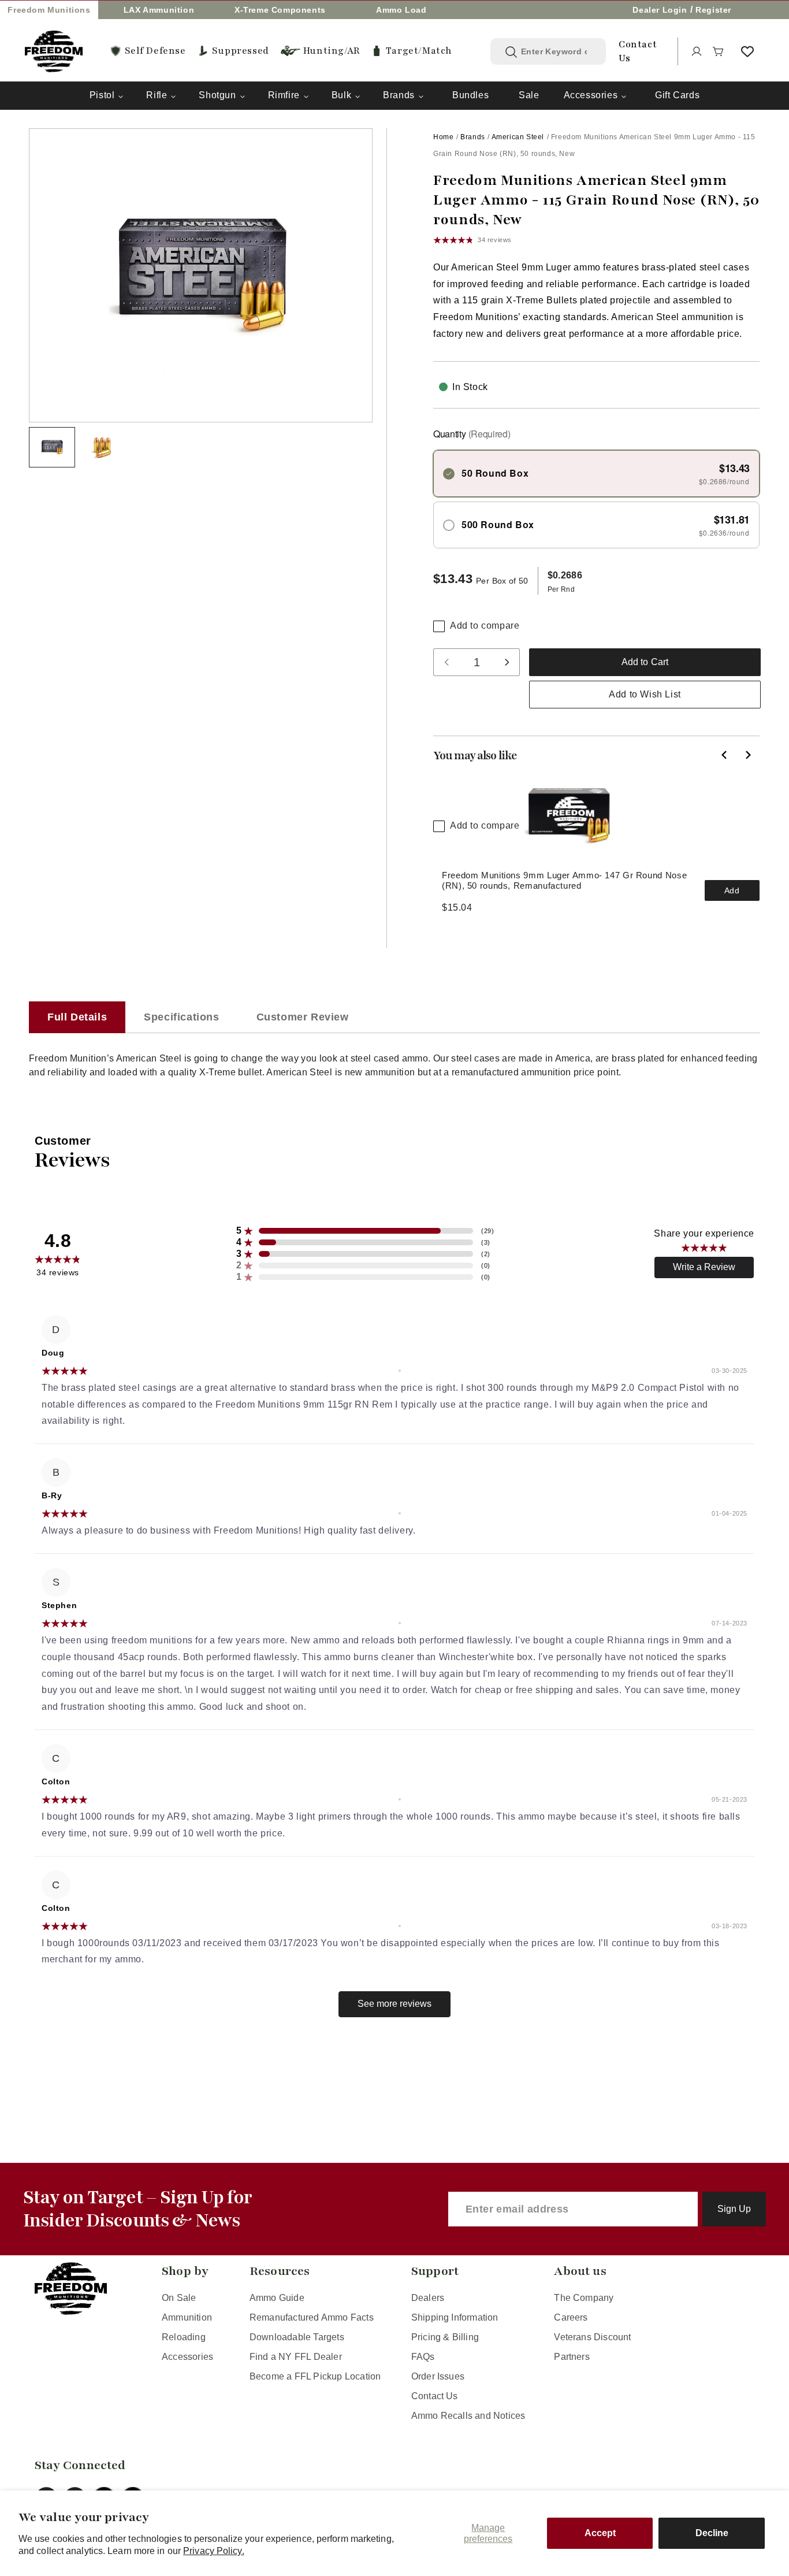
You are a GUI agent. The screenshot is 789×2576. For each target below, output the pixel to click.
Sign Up (734, 2209)
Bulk (341, 95)
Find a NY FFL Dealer (296, 2357)
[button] (719, 51)
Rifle (157, 95)
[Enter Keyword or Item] (511, 52)
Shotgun (217, 95)
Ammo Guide (277, 2298)
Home (443, 137)
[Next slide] (748, 755)
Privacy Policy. (214, 2551)
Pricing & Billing (445, 2337)
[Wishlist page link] (747, 51)
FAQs (423, 2357)
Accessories (591, 95)
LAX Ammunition (159, 10)
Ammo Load (401, 10)
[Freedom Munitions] (54, 51)
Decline (712, 2533)
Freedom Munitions (49, 10)
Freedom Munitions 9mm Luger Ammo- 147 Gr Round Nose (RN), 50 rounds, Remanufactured (564, 880)
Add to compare (485, 626)
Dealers (428, 2298)
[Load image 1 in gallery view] (52, 447)
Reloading (184, 2337)
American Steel (518, 137)
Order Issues (438, 2376)
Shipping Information (455, 2317)
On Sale (179, 2298)
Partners (572, 2357)
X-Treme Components (280, 10)
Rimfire (284, 95)
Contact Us (435, 2396)
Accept (600, 2533)
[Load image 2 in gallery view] (103, 447)
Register (713, 10)
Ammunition (187, 2317)
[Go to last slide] (725, 755)
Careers (571, 2317)
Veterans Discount (592, 2337)
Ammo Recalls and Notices (468, 2416)
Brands (399, 95)
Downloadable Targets (297, 2337)
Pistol (102, 95)
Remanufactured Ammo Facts (312, 2317)
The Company (584, 2298)
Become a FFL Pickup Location (315, 2376)
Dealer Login (660, 10)
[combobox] (557, 51)
